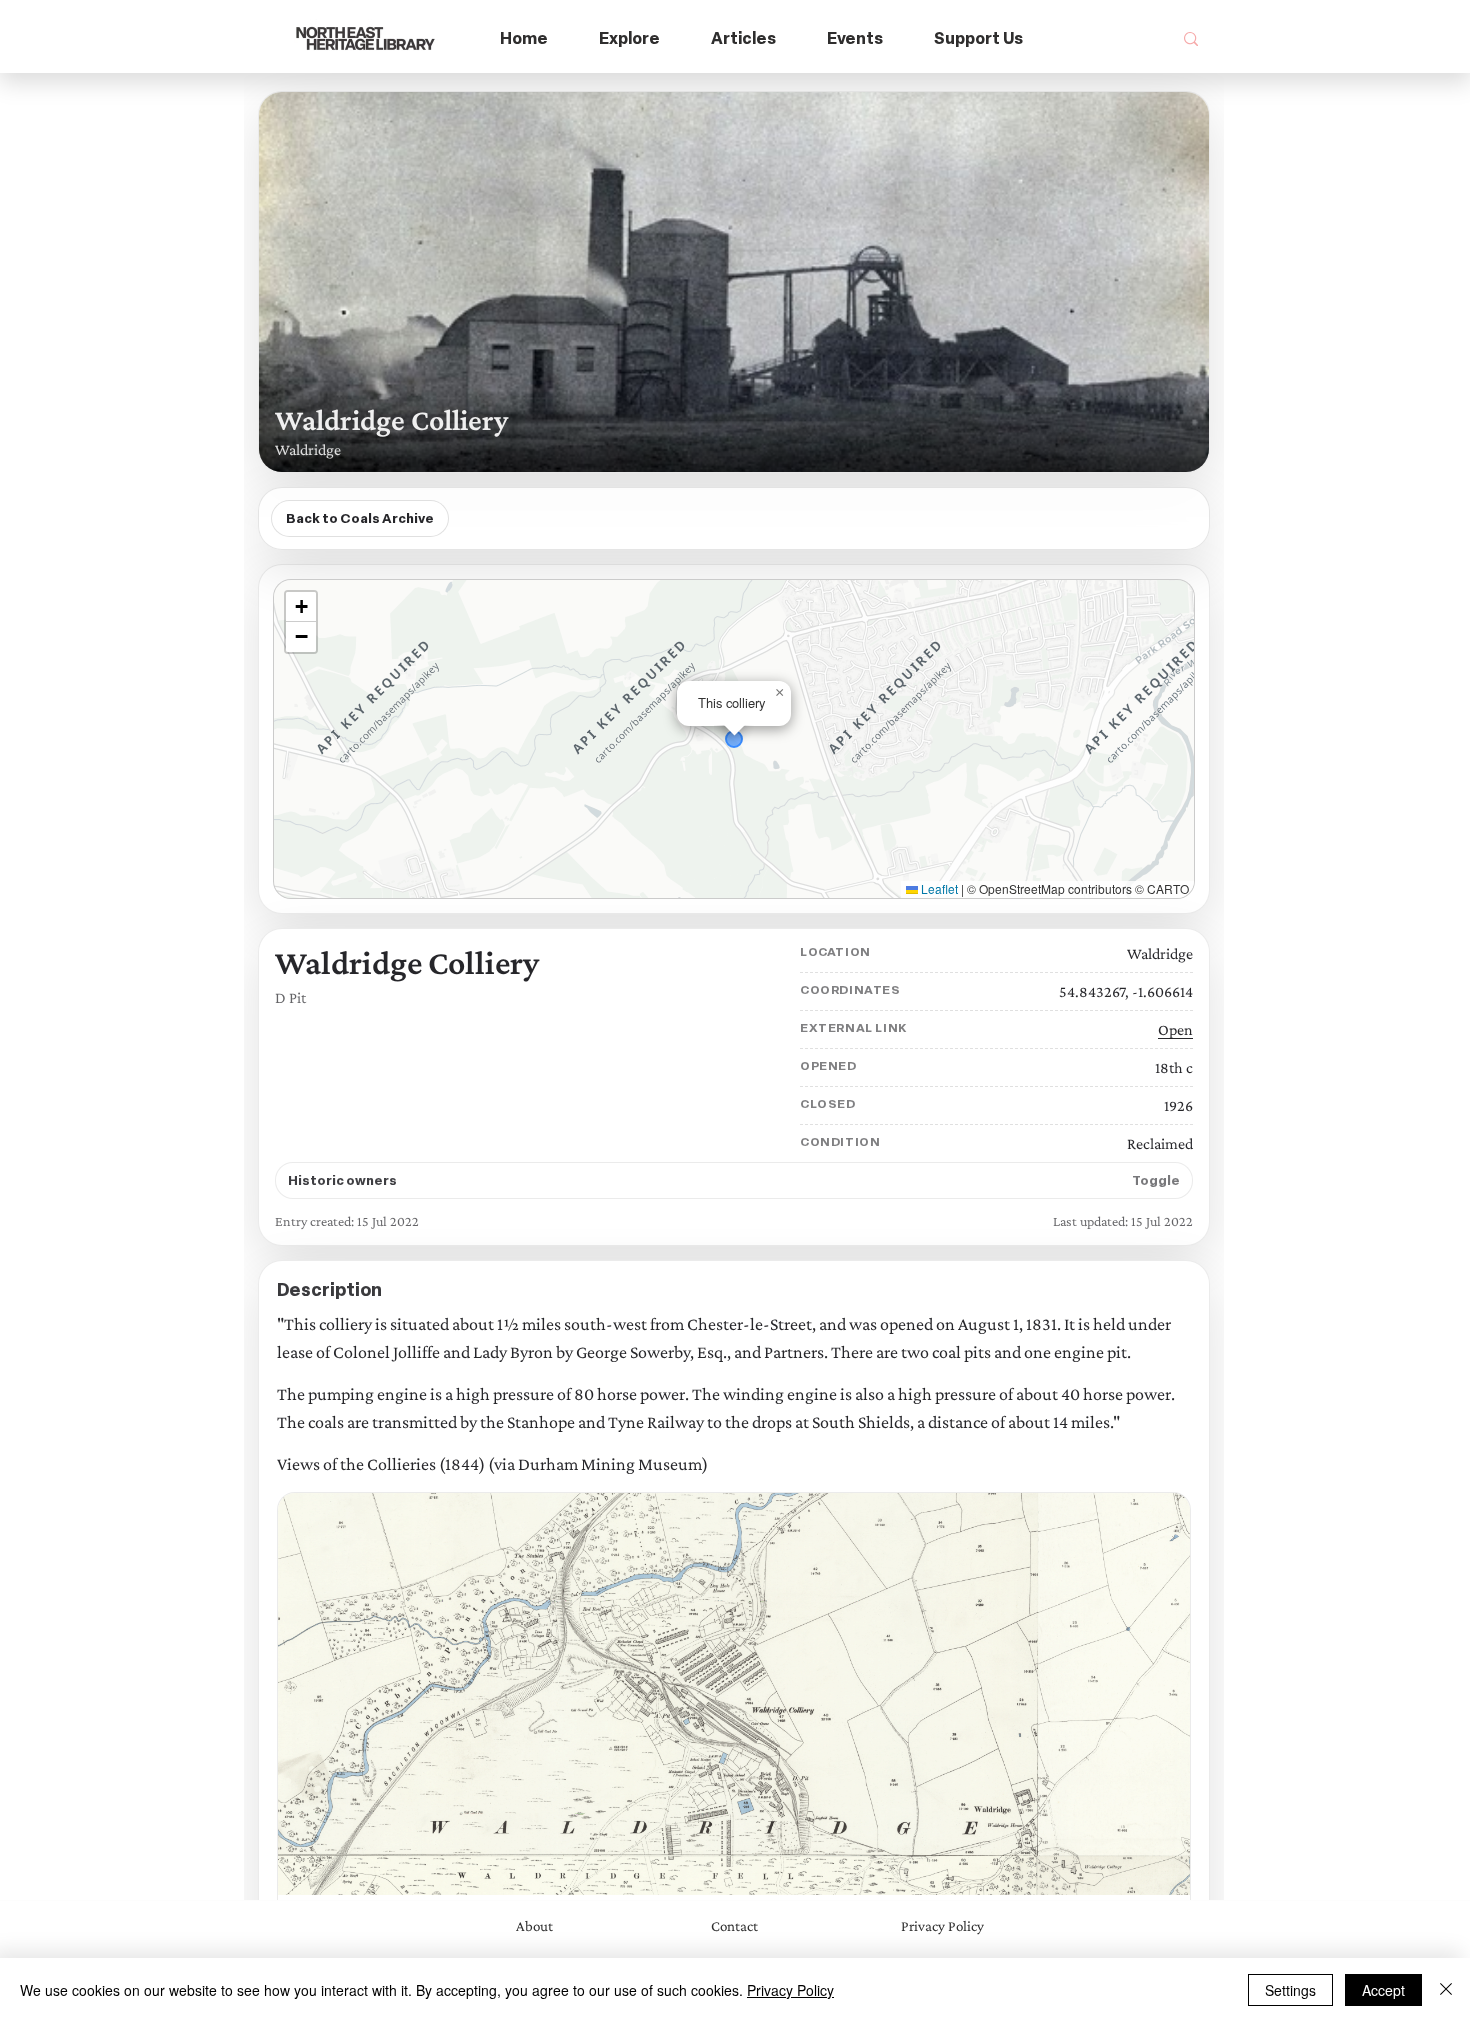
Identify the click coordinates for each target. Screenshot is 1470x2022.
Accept (1383, 1990)
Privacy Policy (790, 1990)
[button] (630, 39)
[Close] (1446, 1990)
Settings (1290, 1990)
